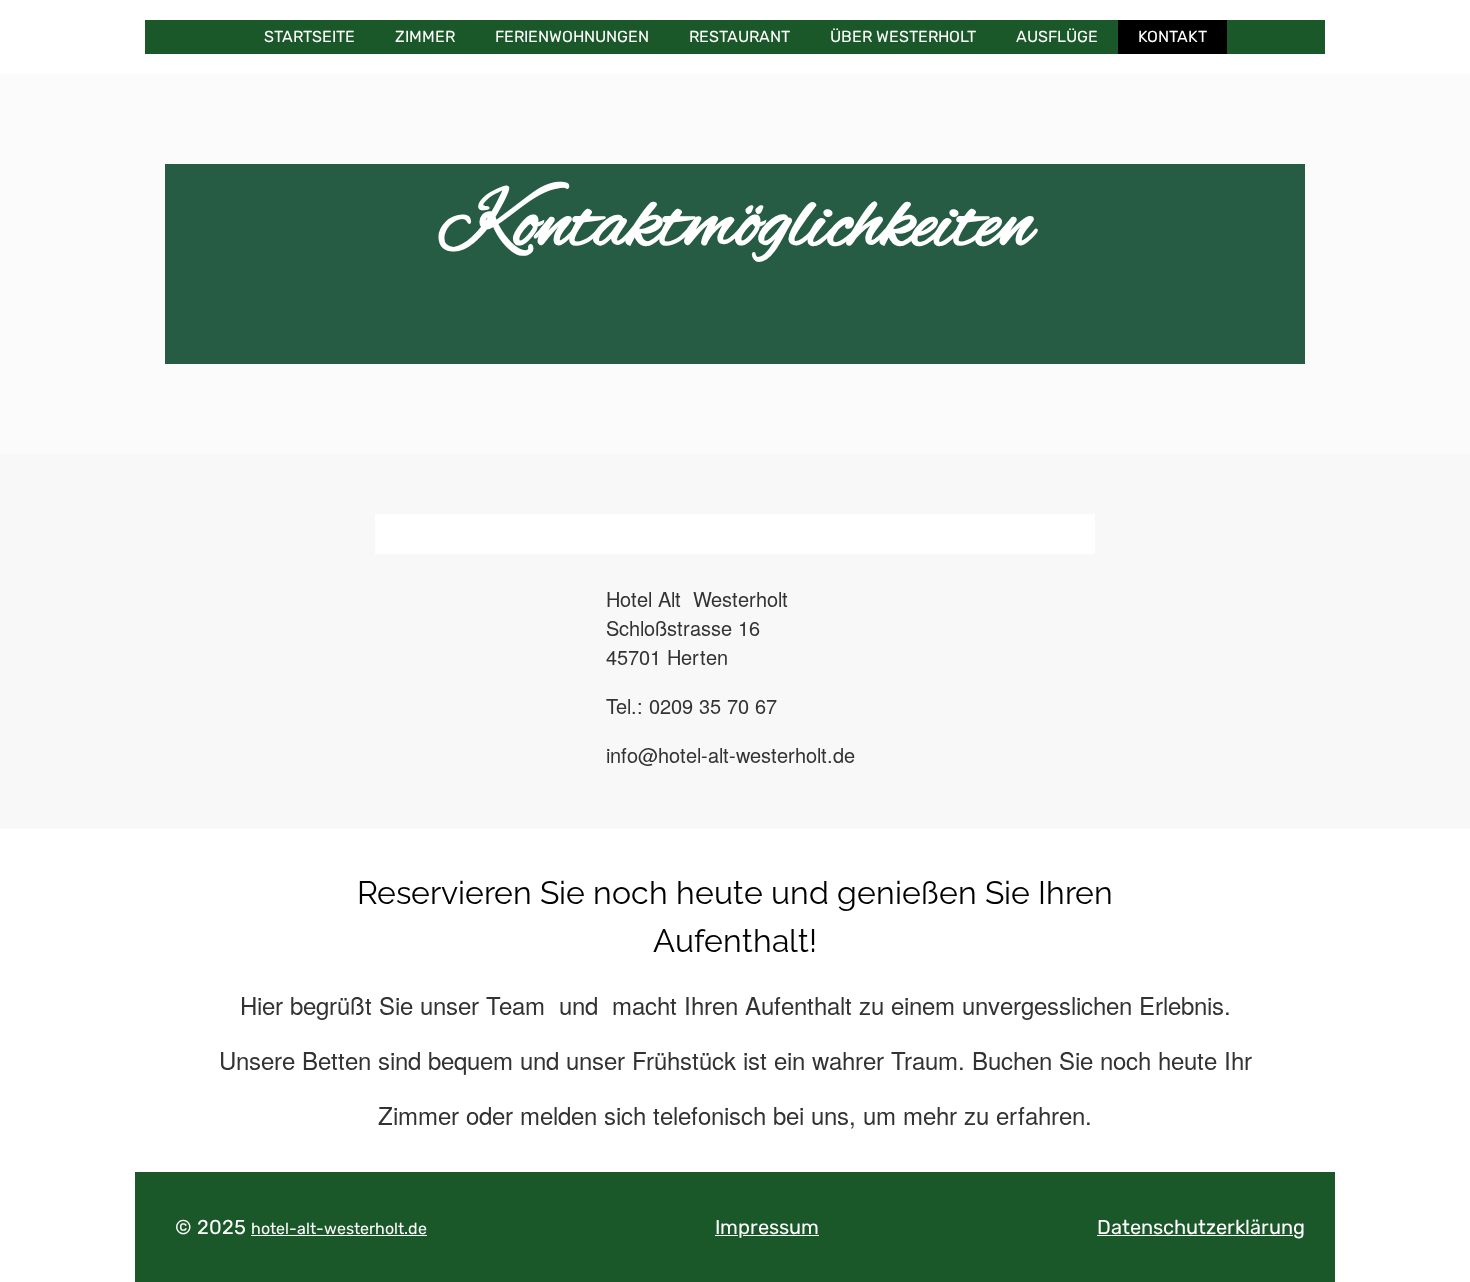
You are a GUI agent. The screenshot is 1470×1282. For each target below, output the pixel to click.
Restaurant (739, 36)
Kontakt (1172, 36)
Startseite (309, 36)
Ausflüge (1057, 36)
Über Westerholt (903, 36)
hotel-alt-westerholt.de (339, 1228)
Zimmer (425, 36)
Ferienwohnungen (572, 36)
